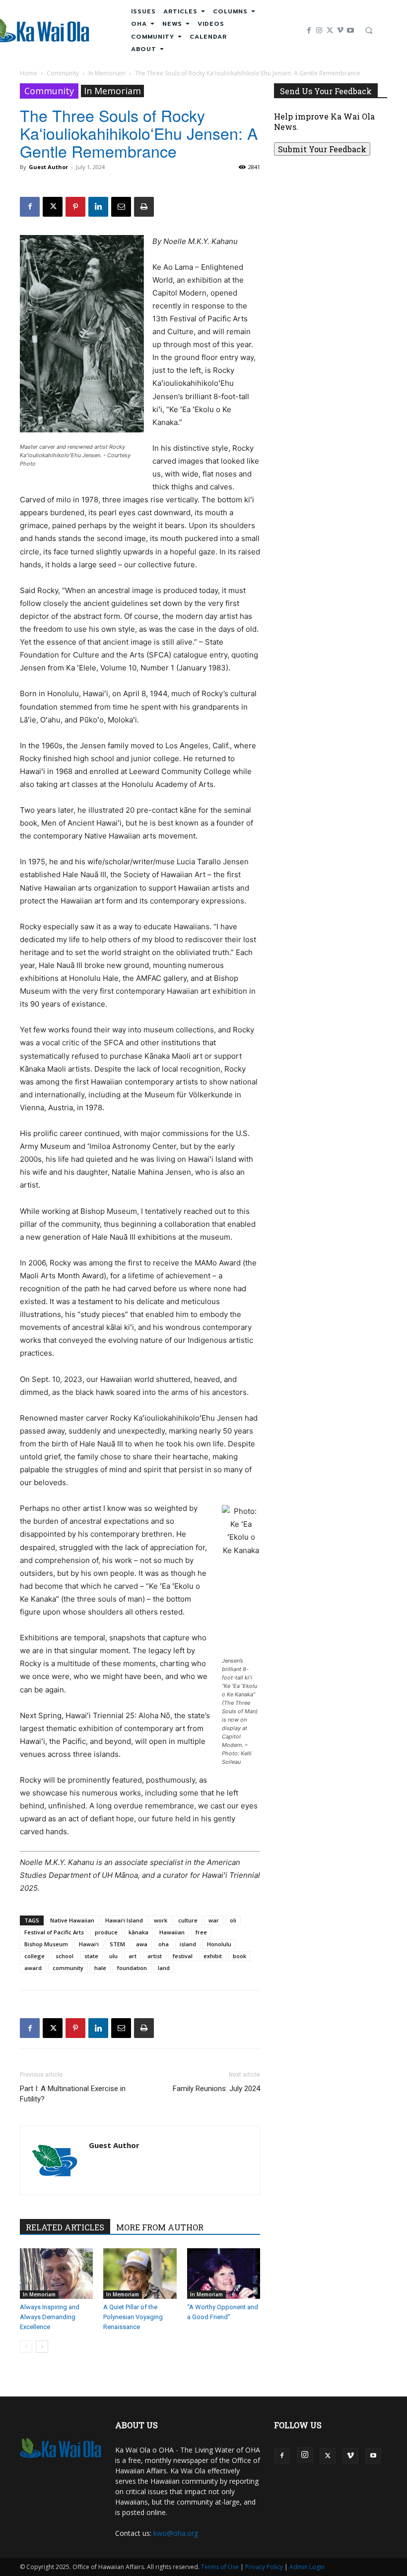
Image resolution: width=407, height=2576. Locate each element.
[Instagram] (319, 30)
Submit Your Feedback (322, 149)
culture (188, 1920)
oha (164, 1944)
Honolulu (219, 1944)
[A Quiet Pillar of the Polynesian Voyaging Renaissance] (140, 2273)
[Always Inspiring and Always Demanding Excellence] (56, 2273)
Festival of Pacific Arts (54, 1932)
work (161, 1920)
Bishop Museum (46, 1944)
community (68, 1968)
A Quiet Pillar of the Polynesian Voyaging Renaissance (133, 2317)
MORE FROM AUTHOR (160, 2227)
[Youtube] (351, 30)
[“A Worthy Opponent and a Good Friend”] (224, 2273)
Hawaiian (172, 1932)
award (33, 1968)
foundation (132, 1968)
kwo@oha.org (176, 2533)
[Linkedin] (98, 207)
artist (155, 1956)
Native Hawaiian (72, 1920)
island (188, 1944)
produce (106, 1932)
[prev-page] (26, 2347)
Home (29, 73)
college (34, 1956)
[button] (369, 30)
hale (100, 1968)
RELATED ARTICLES (65, 2227)
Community (63, 73)
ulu (113, 1956)
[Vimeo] (340, 30)
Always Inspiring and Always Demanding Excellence (50, 2317)
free (201, 1932)
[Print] (144, 207)
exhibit (213, 1956)
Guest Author (48, 167)
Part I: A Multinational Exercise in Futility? (73, 2094)
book (239, 1956)
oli (233, 1920)
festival (183, 1956)
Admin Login (307, 2567)
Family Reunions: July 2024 (216, 2089)
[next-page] (42, 2347)
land (164, 1968)
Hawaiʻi (89, 1944)
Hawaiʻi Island (124, 1920)
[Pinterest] (75, 207)
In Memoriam (107, 73)
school (65, 1956)
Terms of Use (220, 2567)
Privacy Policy (264, 2567)
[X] (330, 30)
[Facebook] (309, 30)
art (133, 1956)
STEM (117, 1944)
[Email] (121, 207)
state (91, 1956)
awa (142, 1944)
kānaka (138, 1932)
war (214, 1920)
